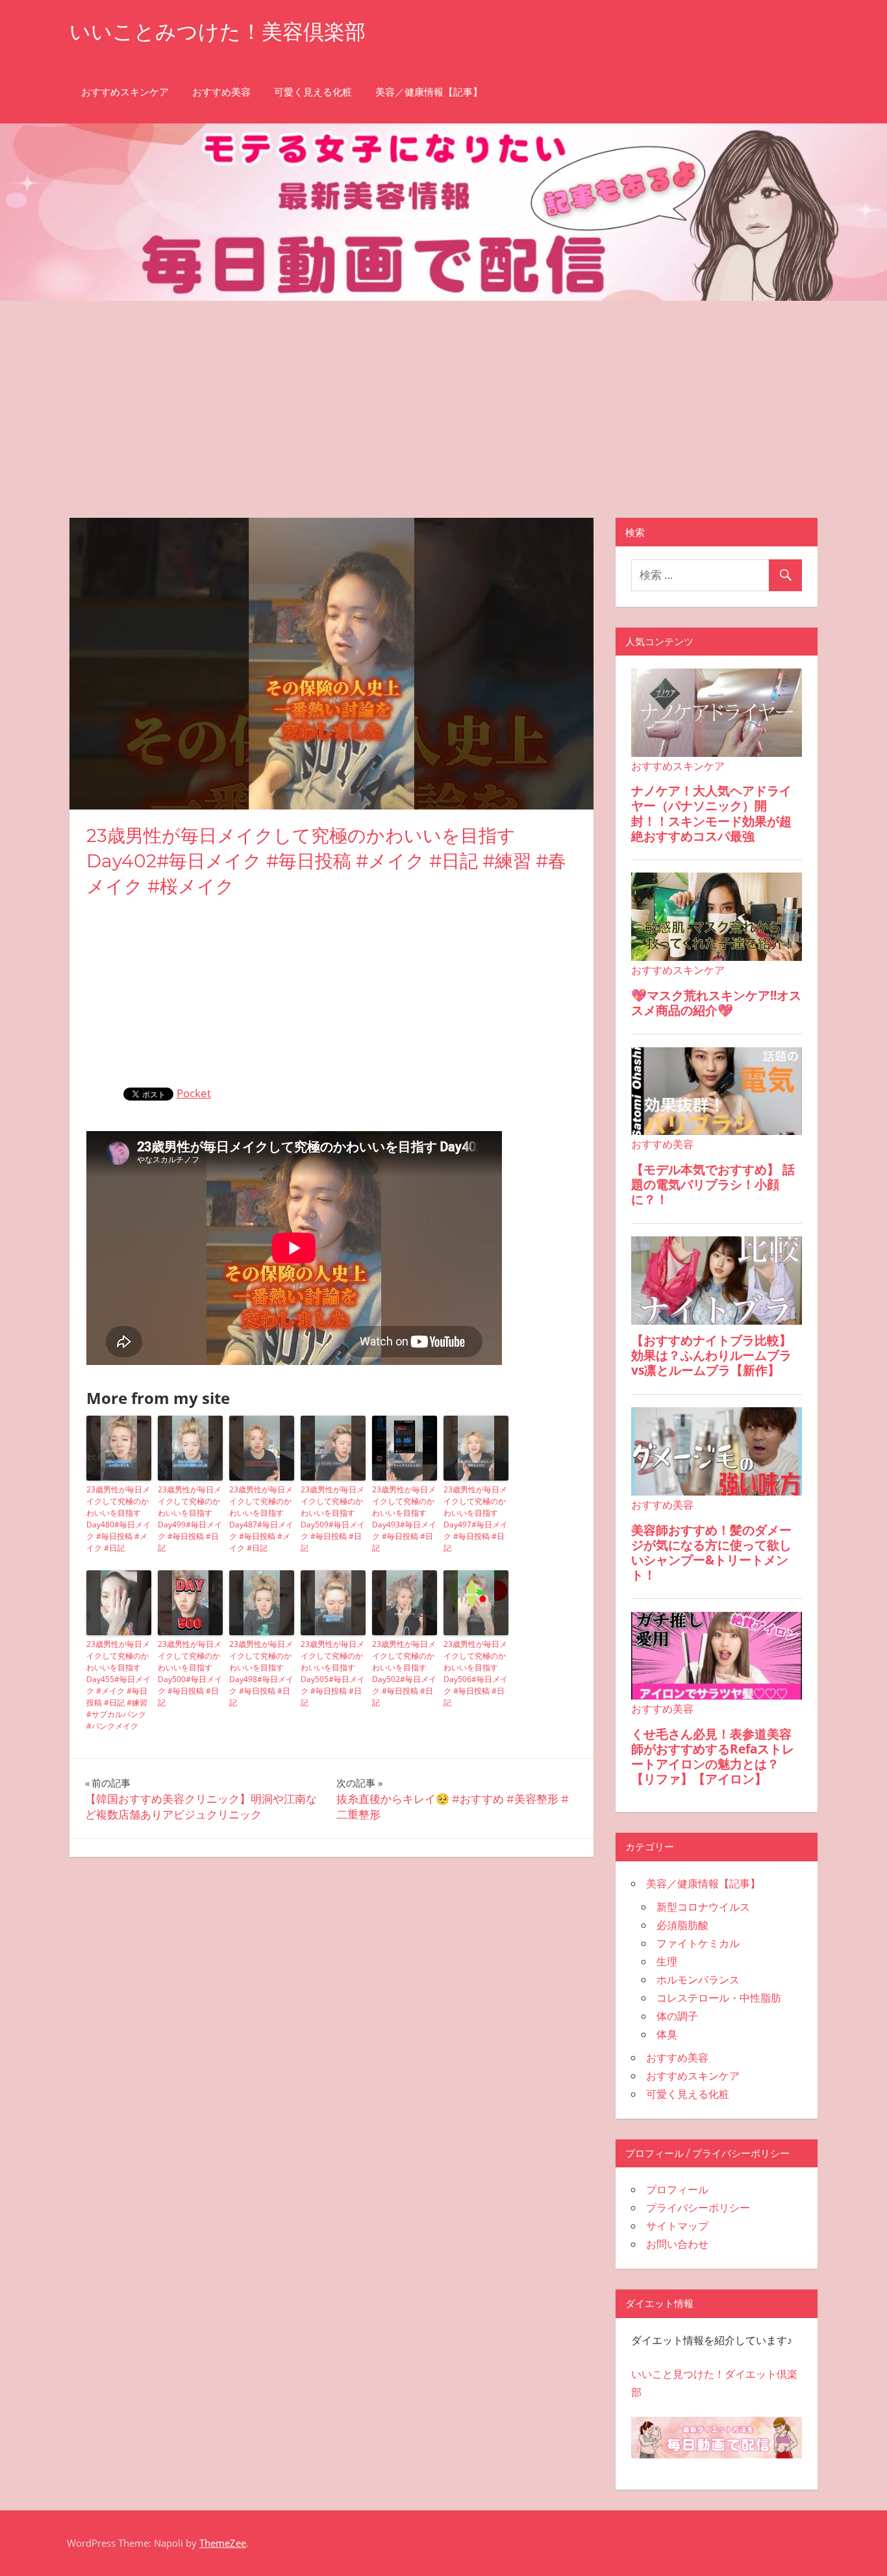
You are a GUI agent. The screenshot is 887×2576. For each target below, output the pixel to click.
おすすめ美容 (221, 92)
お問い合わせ (677, 2244)
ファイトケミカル (698, 1943)
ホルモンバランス (698, 1980)
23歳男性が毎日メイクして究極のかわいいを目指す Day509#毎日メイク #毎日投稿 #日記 (333, 1519)
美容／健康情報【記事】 (429, 92)
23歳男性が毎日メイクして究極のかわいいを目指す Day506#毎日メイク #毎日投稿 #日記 (476, 1673)
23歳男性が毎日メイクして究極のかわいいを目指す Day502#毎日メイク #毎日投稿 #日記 (404, 1673)
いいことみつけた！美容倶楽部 (218, 32)
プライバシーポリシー (698, 2208)
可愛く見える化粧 (313, 92)
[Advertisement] (443, 398)
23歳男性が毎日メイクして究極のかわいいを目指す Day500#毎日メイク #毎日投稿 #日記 (190, 1673)
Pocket (194, 1093)
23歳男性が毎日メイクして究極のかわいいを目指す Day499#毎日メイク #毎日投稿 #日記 (190, 1519)
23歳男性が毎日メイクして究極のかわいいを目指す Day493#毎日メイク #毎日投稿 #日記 (404, 1519)
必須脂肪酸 (682, 1925)
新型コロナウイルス (703, 1907)
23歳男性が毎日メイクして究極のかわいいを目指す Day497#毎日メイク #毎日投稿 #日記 (476, 1519)
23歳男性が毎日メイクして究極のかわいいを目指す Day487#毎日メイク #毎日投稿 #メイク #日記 (261, 1519)
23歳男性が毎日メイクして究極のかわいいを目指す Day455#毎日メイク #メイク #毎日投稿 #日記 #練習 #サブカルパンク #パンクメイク (119, 1685)
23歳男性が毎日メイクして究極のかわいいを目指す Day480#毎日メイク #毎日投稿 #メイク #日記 (119, 1519)
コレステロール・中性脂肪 (719, 1998)
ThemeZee (223, 2543)
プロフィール (677, 2189)
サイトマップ (677, 2226)
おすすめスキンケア (125, 92)
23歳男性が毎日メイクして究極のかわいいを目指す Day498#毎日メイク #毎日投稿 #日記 (261, 1673)
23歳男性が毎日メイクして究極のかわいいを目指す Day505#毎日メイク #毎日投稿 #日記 (333, 1673)
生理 (667, 1961)
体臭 (667, 2034)
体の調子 (677, 2016)
